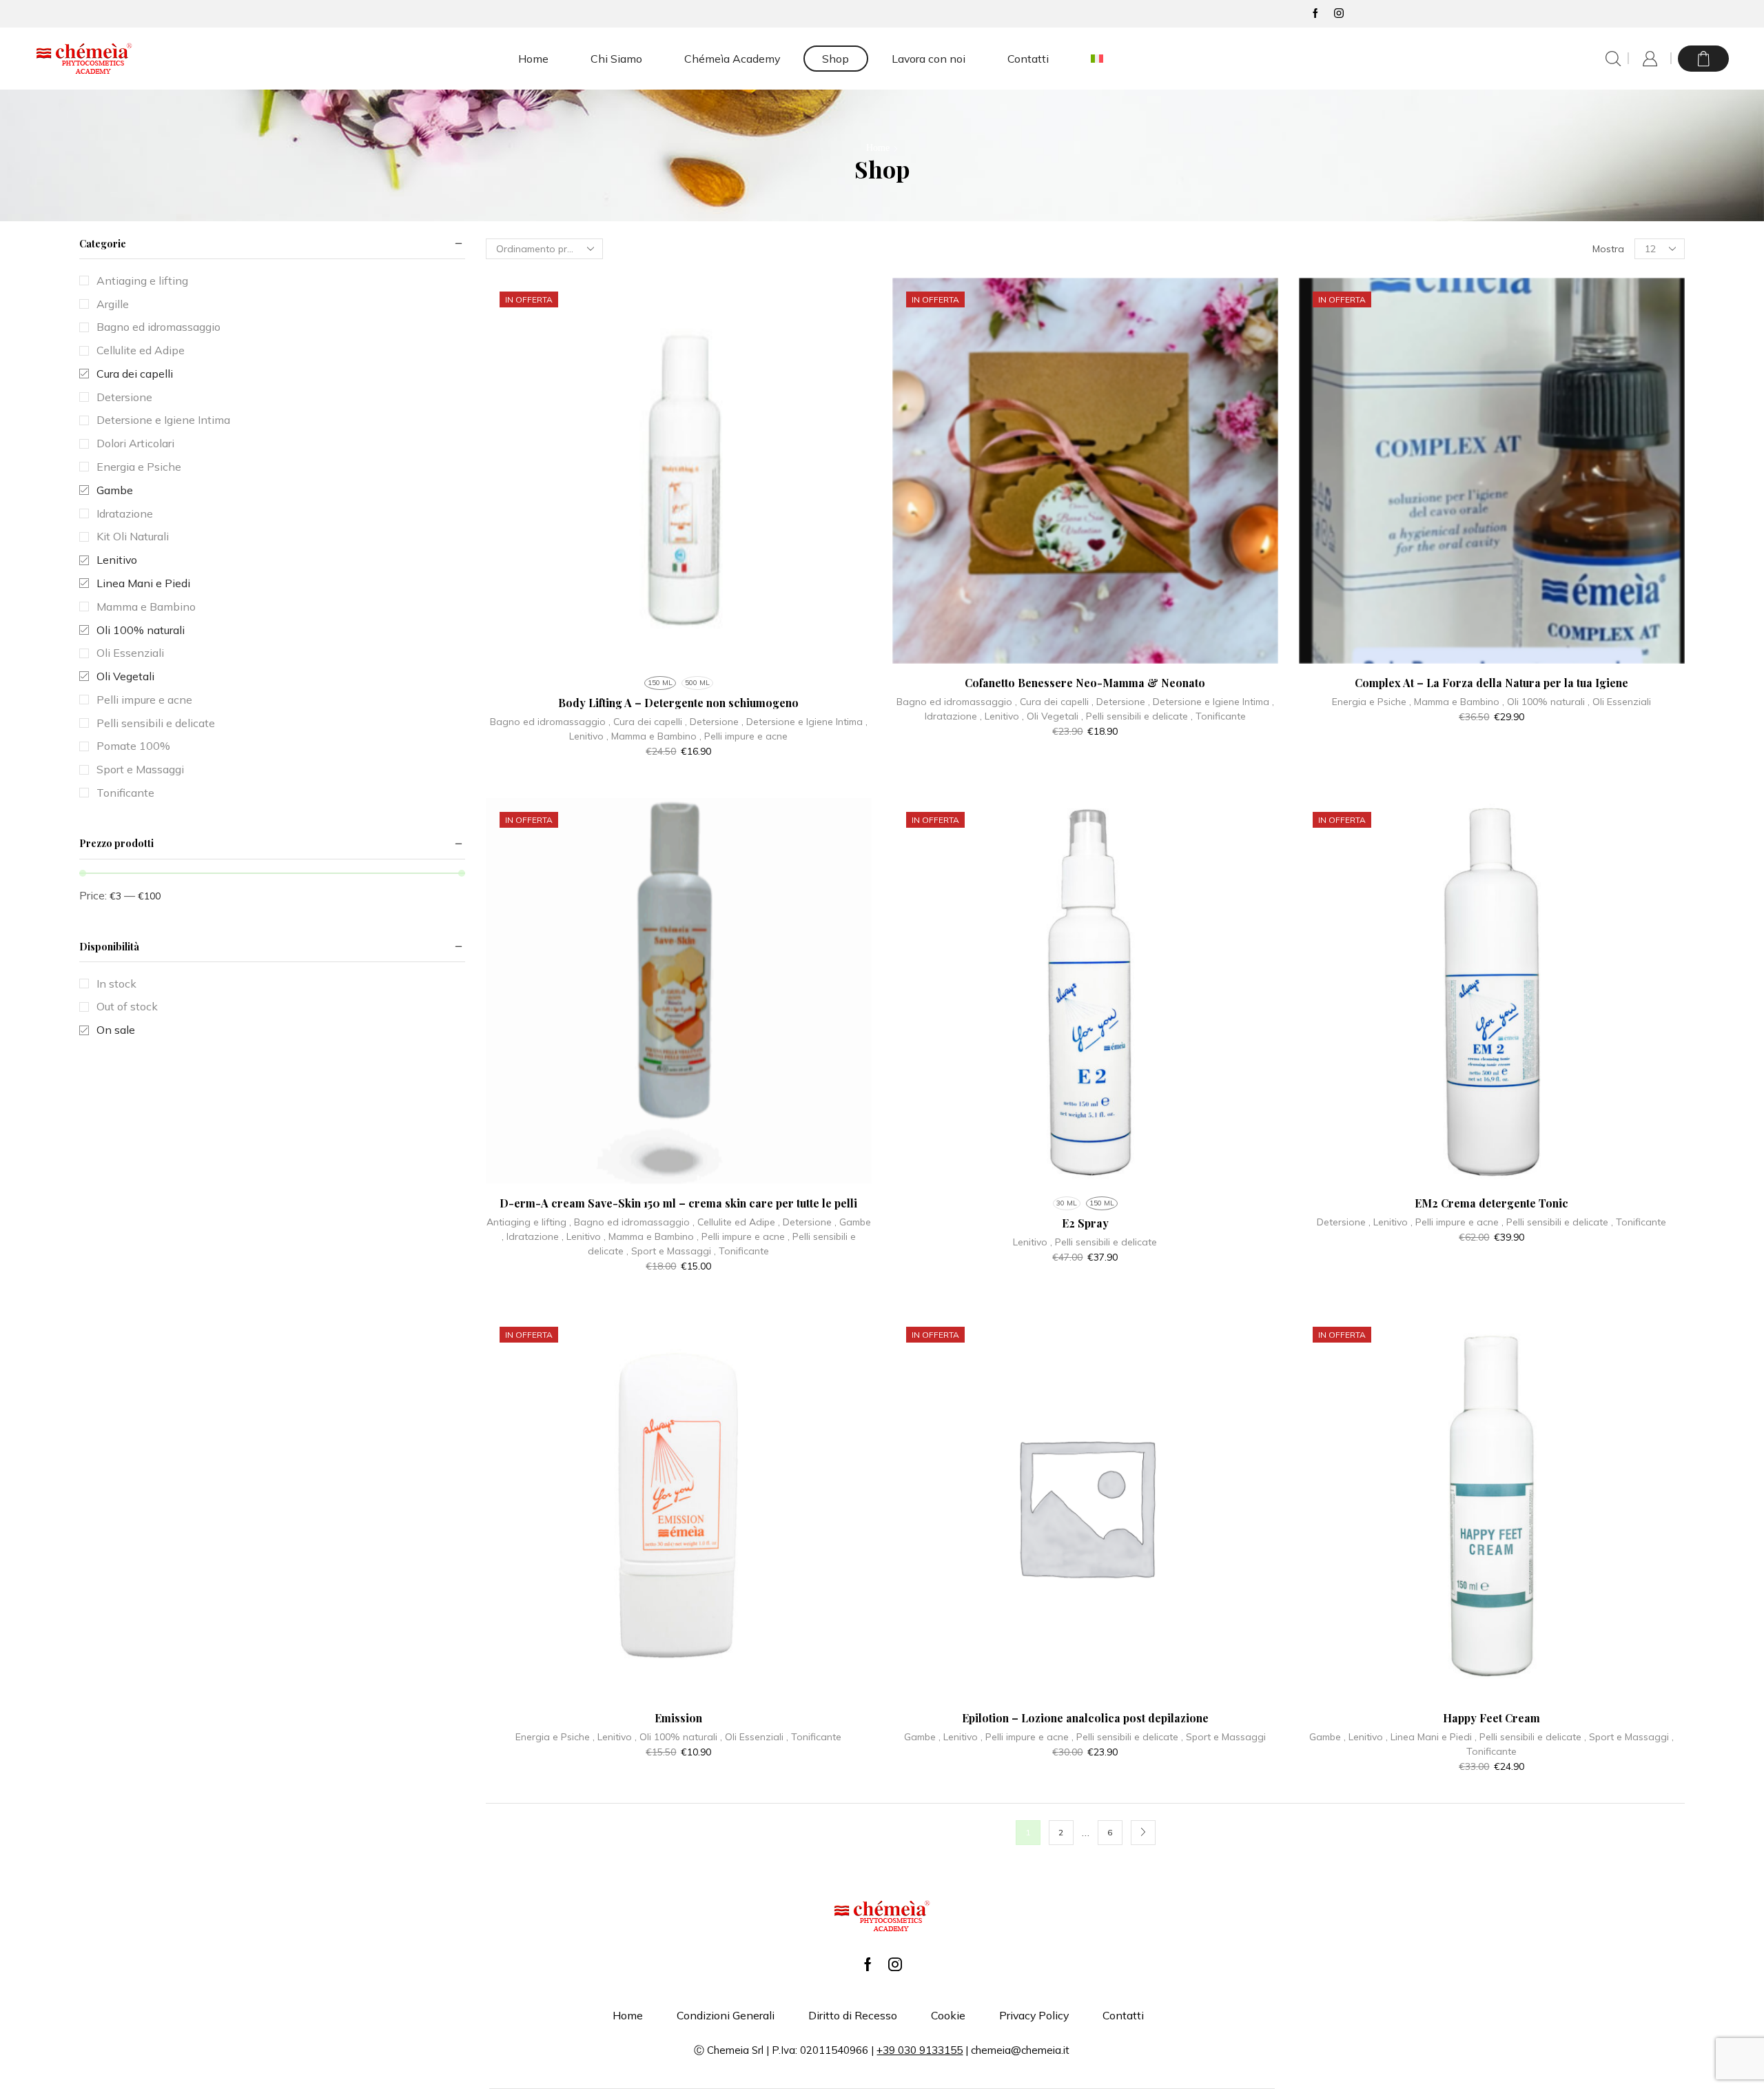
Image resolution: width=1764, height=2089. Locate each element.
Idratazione (951, 716)
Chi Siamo (616, 59)
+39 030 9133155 (920, 2050)
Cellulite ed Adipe (736, 1222)
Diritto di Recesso (853, 2015)
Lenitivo (586, 736)
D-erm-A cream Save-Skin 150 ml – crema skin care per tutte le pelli (678, 1203)
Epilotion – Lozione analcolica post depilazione (1085, 1718)
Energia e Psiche (1369, 702)
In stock (116, 984)
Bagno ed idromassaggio (548, 722)
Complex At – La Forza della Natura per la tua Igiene (1491, 683)
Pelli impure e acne (746, 736)
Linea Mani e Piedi (1431, 1737)
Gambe (855, 1222)
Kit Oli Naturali (133, 536)
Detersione (714, 722)
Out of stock (127, 1006)
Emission (678, 1718)
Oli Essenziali (1622, 702)
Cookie (948, 2015)
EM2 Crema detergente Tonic (1491, 1203)
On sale (116, 1030)
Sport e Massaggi (671, 1251)
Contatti (1028, 59)
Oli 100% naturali (1546, 702)
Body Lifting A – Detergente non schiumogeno (678, 703)
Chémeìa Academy (732, 59)
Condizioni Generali (726, 2015)
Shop (835, 59)
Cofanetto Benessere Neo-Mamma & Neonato (1085, 683)
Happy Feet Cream (1491, 1718)
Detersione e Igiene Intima (804, 722)
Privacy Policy (1034, 2015)
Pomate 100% (133, 746)
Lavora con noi (929, 59)
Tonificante (1221, 716)
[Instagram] (1339, 14)
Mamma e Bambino (654, 736)
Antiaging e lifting (526, 1222)
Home (533, 59)
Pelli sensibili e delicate (1137, 716)
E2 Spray (1085, 1223)
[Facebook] (1315, 14)
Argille (113, 304)
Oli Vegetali (1053, 716)
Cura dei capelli (648, 722)
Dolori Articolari (135, 443)
